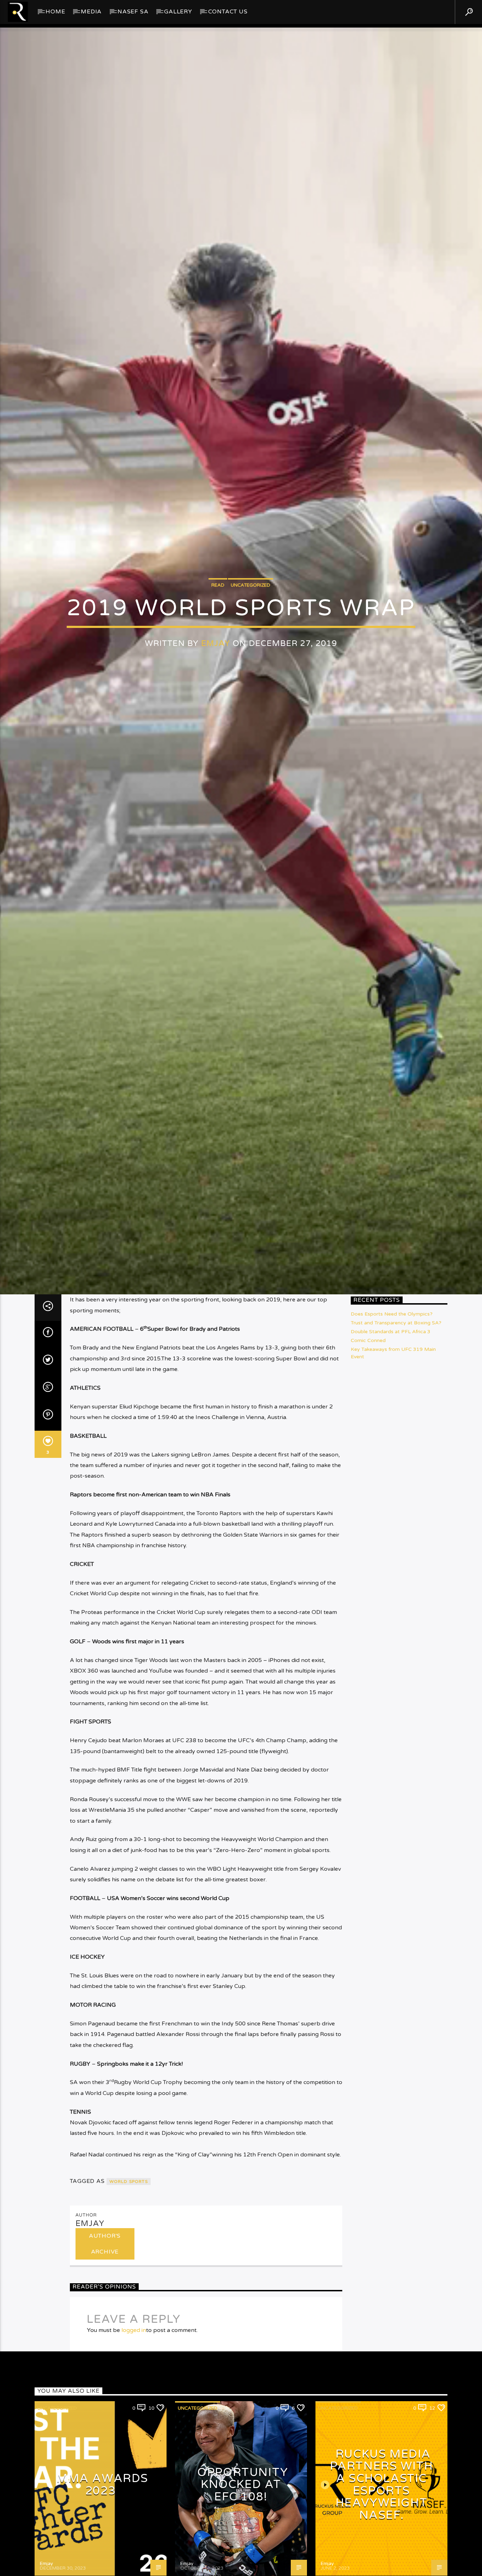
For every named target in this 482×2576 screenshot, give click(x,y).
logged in (134, 2469)
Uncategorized (251, 649)
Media (91, 12)
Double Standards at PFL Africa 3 (391, 1471)
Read (218, 649)
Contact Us (228, 12)
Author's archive (105, 2383)
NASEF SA (133, 12)
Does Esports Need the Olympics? (392, 1453)
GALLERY (178, 12)
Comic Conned (368, 1480)
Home (55, 12)
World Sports (129, 2321)
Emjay (216, 708)
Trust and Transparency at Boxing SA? (396, 1462)
